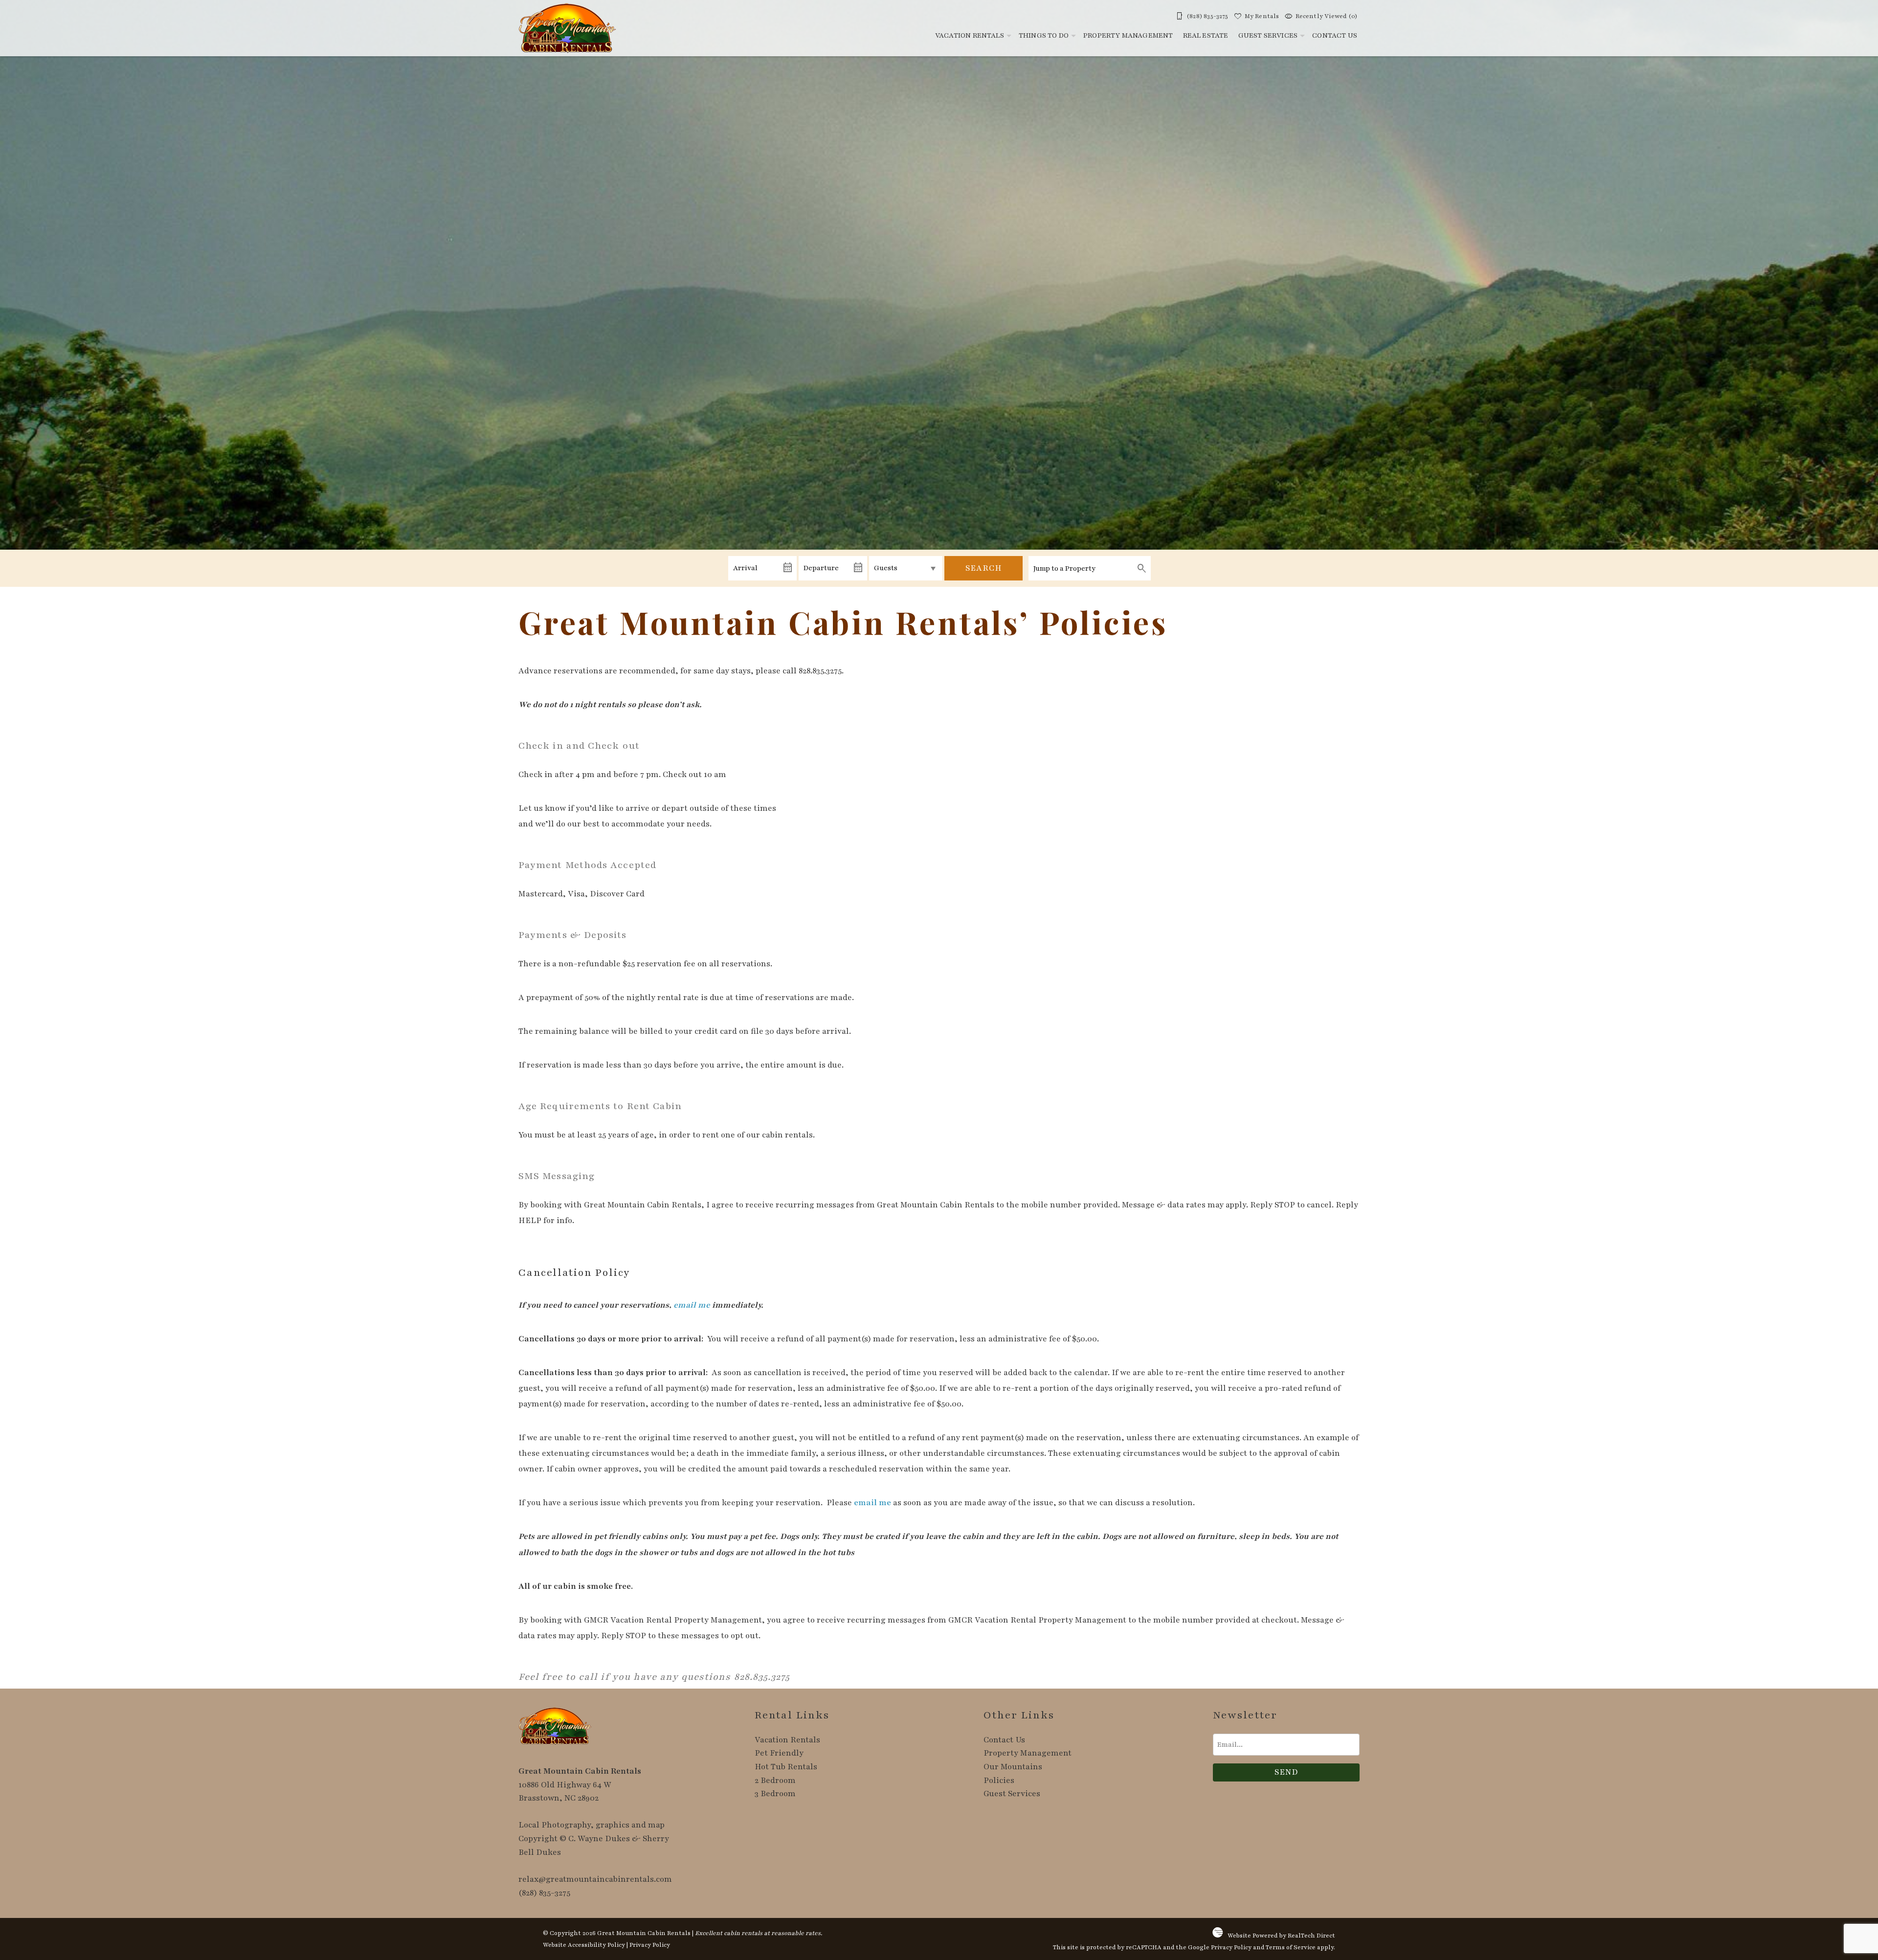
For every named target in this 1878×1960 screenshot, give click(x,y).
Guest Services (1268, 35)
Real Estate (1206, 35)
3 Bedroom (775, 1794)
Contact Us (1335, 35)
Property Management (1128, 35)
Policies (999, 1781)
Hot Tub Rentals (786, 1767)
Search (984, 568)
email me (692, 1305)
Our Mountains (1013, 1767)
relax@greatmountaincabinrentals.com (595, 1879)
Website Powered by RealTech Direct (1281, 1936)
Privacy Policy (650, 1945)
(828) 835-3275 (544, 1893)
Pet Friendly (779, 1753)
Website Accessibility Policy (584, 1945)
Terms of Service (1291, 1947)
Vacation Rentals (970, 35)
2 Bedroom (775, 1781)
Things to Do (1044, 35)
